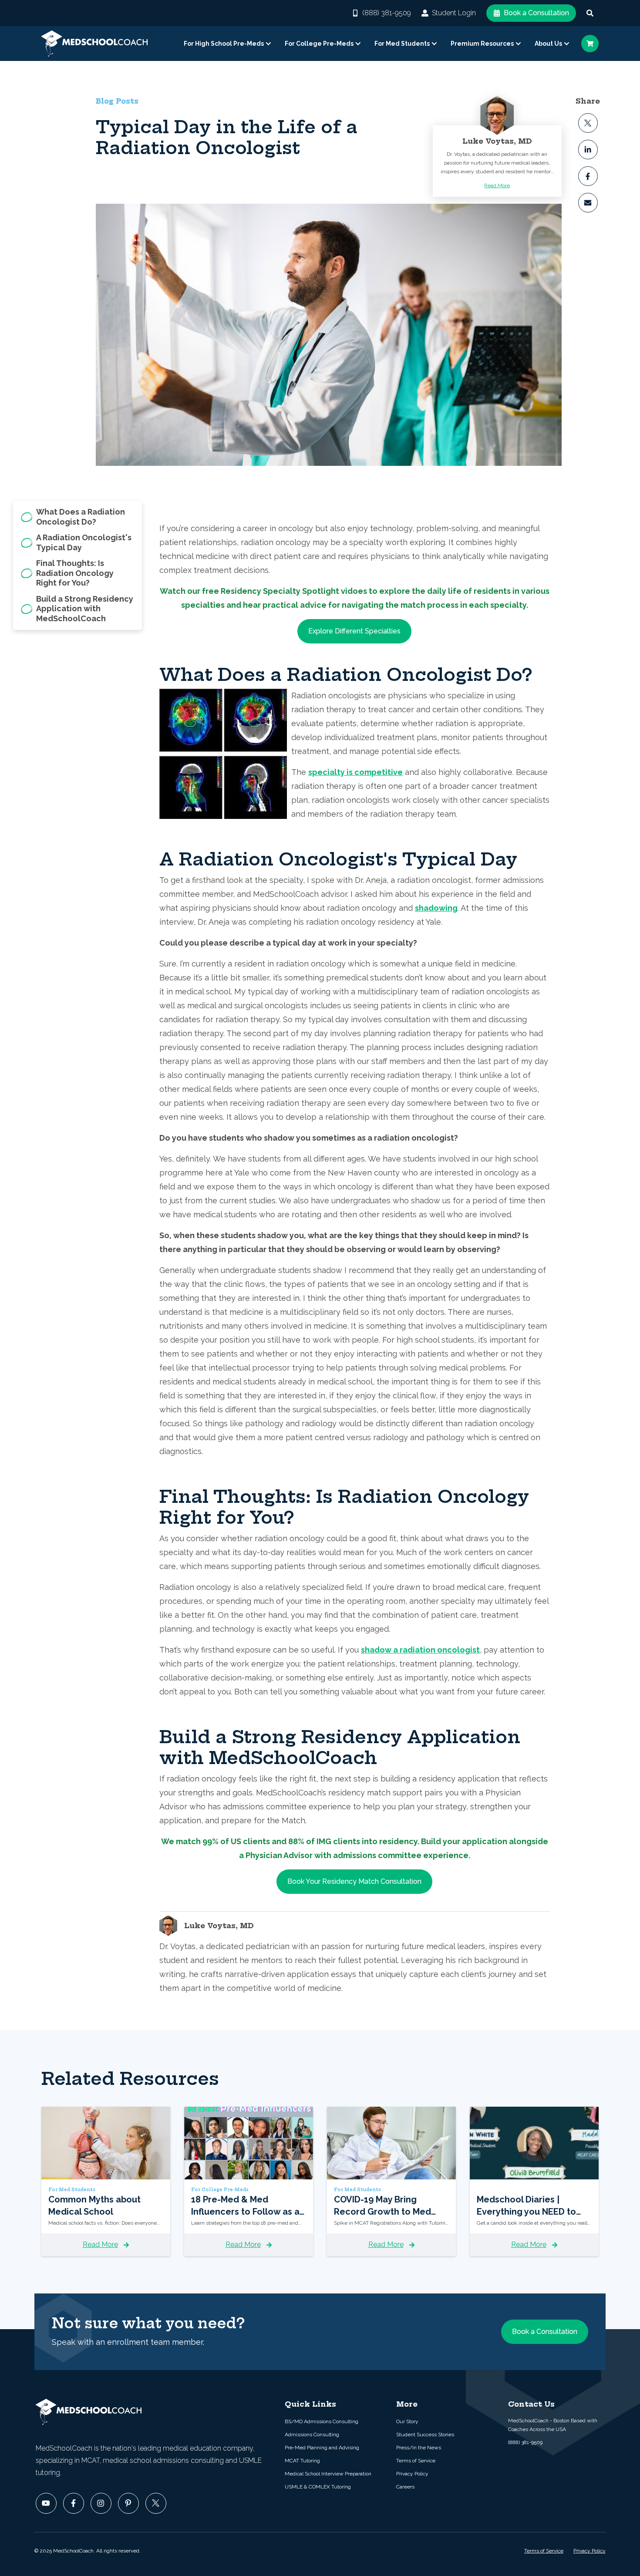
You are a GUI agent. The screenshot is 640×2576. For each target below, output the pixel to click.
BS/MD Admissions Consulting (322, 2421)
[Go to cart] (590, 44)
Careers (405, 2487)
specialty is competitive (355, 772)
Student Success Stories (425, 2435)
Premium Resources (482, 44)
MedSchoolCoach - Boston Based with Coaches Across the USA (553, 2425)
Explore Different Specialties (354, 631)
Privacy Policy (412, 2474)
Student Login (454, 13)
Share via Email (588, 203)
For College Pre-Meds (319, 44)
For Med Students (402, 44)
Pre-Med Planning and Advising (322, 2448)
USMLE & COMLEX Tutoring (318, 2487)
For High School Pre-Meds (224, 44)
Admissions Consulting (312, 2435)
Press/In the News (419, 2448)
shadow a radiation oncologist (420, 1650)
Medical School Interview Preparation (328, 2474)
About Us (548, 44)
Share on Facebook (588, 176)
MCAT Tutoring (302, 2461)
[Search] (590, 13)
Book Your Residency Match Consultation (354, 1881)
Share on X (588, 123)
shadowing (436, 908)
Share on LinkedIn (588, 150)
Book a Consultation (536, 13)
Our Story (407, 2421)
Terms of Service (416, 2461)
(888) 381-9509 (387, 13)
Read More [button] (497, 185)
